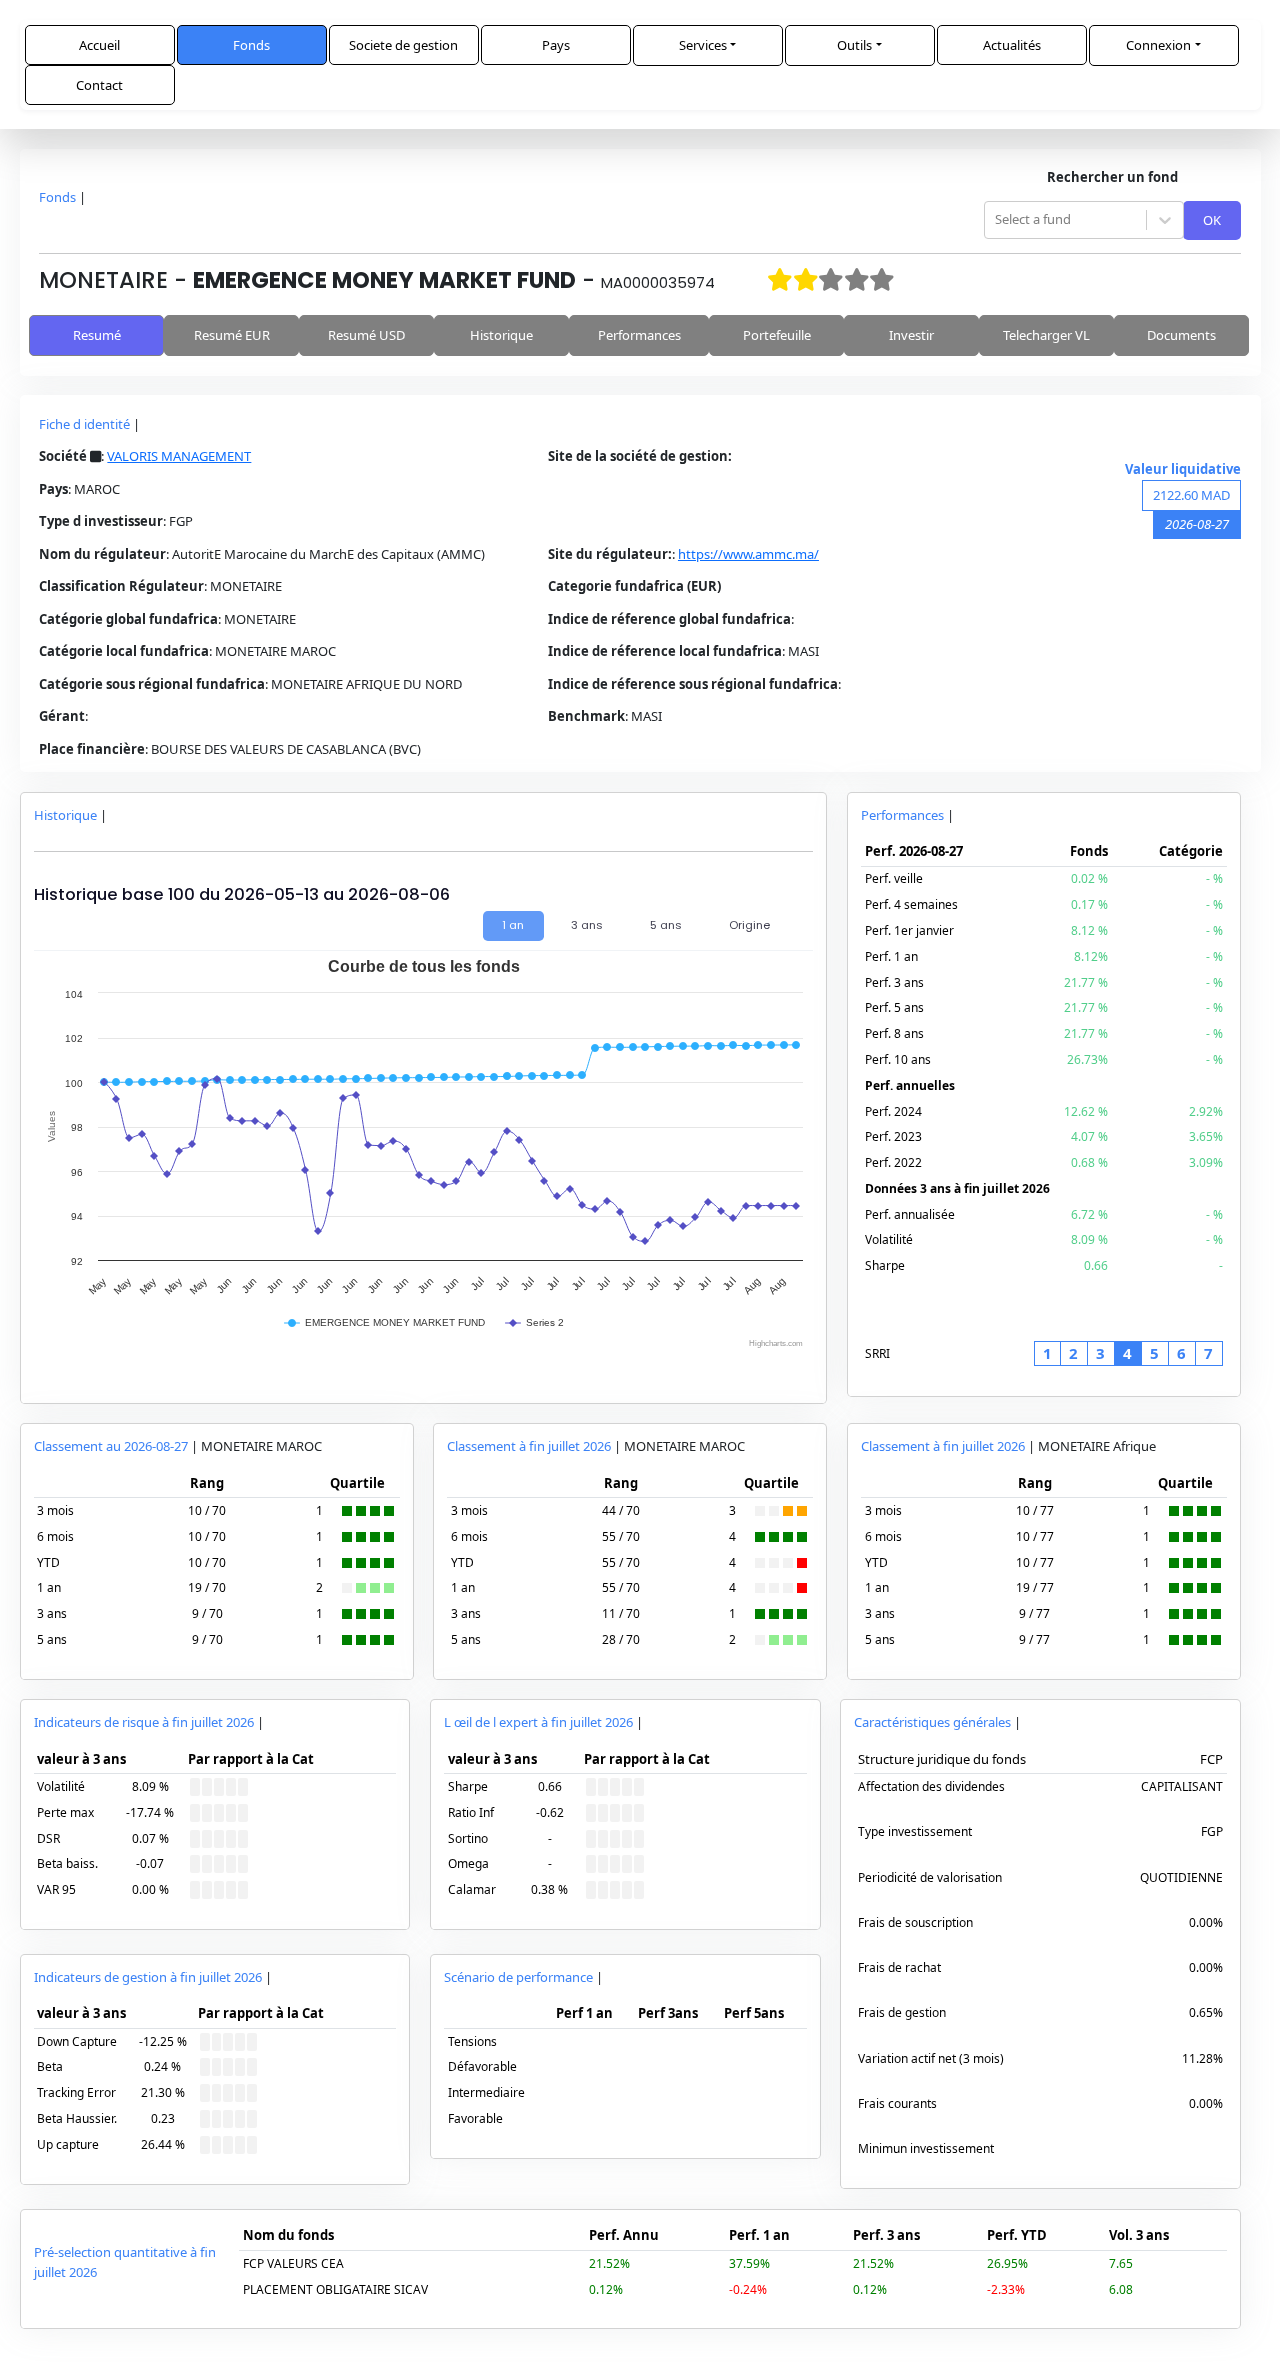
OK (1212, 220)
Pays (556, 45)
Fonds (251, 45)
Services (703, 45)
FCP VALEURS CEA (293, 2263)
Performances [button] (639, 335)
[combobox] (996, 220)
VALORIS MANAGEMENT (179, 456)
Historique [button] (501, 335)
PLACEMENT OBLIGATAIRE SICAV (335, 2289)
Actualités (1012, 45)
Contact (99, 85)
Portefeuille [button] (777, 335)
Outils (854, 45)
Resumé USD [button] (366, 335)
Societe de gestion (403, 45)
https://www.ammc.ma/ (748, 554)
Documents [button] (1181, 335)
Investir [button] (911, 335)
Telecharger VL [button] (1046, 335)
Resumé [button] (97, 335)
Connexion (1158, 45)
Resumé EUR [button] (232, 335)
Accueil (99, 45)
